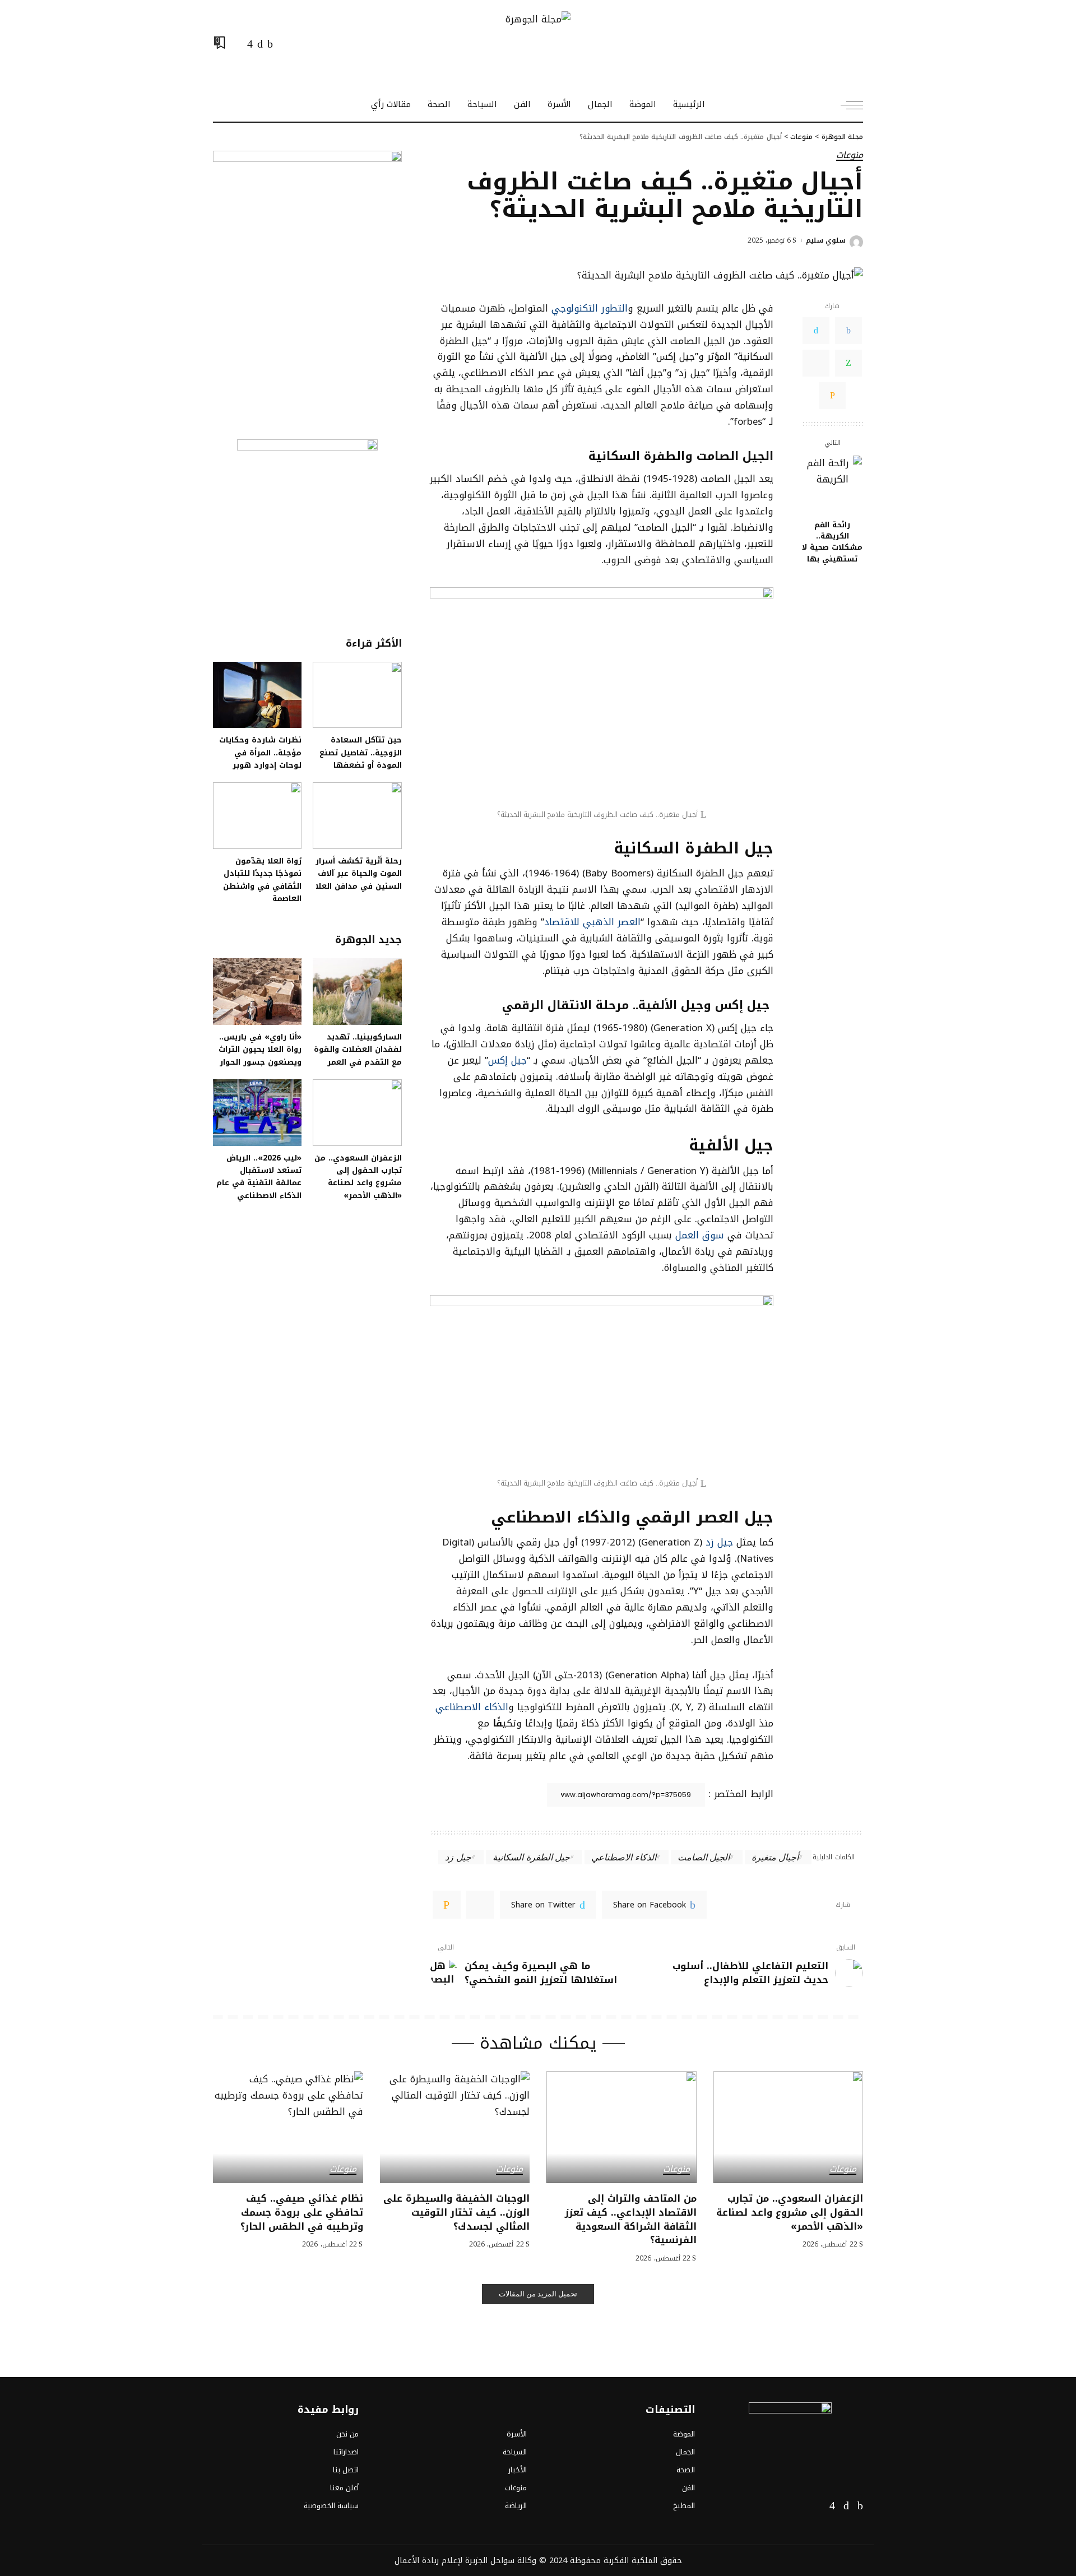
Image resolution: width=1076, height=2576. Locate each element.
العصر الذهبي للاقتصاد (592, 922)
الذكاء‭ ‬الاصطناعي (623, 1857)
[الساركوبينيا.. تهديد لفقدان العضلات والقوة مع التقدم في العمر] (357, 992)
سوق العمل (700, 1235)
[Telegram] (816, 363)
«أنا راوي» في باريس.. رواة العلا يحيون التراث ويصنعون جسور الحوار (260, 1049)
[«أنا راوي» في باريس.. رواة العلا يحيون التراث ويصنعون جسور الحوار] (257, 992)
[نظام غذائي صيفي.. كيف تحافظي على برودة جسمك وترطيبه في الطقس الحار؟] (288, 2127)
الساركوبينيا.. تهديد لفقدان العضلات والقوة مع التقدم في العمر (358, 1049)
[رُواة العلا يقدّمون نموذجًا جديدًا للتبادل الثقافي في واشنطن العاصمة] (257, 816)
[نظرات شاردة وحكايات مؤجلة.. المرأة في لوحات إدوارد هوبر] (257, 695)
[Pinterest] (480, 1905)
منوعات (850, 156)
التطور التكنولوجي (590, 308)
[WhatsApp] (848, 363)
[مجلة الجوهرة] (538, 44)
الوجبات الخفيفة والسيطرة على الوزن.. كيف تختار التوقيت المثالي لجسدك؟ (456, 2212)
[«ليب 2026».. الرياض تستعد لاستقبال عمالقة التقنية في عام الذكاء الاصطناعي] (257, 1113)
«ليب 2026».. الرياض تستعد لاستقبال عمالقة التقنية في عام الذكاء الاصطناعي (259, 1176)
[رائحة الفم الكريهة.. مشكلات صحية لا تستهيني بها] (832, 485)
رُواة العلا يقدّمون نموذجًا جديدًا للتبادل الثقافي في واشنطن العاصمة (262, 879)
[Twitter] (260, 44)
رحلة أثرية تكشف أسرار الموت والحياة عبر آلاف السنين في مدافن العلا (359, 873)
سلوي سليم (826, 240)
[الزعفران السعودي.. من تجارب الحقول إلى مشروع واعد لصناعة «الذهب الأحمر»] (357, 1113)
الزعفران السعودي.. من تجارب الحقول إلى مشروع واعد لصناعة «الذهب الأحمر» (358, 1176)
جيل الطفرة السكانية (531, 1857)
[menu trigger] (846, 105)
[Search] (220, 105)
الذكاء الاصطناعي (472, 1707)
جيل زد (718, 1542)
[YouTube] (238, 44)
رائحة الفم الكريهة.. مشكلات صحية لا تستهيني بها (832, 542)
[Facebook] (270, 44)
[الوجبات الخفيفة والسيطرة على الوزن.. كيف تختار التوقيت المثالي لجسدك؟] (455, 2127)
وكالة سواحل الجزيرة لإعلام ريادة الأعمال (465, 2560)
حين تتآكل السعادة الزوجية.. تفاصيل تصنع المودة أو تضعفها (361, 752)
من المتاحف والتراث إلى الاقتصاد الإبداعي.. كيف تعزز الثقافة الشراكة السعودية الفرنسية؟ (631, 2219)
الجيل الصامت (704, 1857)
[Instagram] (250, 44)
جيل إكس (507, 1060)
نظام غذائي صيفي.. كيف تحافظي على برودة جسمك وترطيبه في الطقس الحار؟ (302, 2212)
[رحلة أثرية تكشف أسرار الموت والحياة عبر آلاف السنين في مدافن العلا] (357, 816)
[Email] (832, 396)
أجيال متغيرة (775, 1857)
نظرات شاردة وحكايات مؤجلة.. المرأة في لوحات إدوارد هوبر (260, 752)
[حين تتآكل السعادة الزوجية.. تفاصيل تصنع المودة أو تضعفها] (357, 695)
